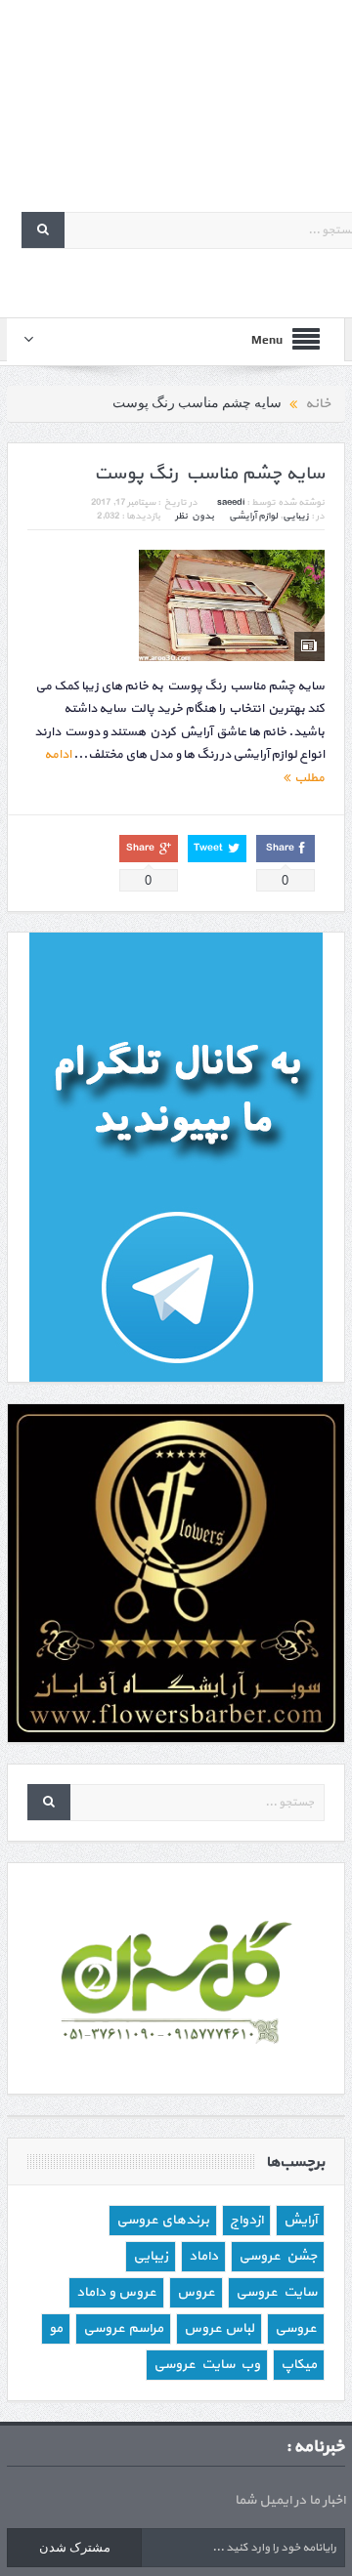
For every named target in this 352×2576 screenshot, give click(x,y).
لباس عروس (219, 2328)
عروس (196, 2292)
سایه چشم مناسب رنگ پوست (209, 474)
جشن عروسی (278, 2256)
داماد (203, 2256)
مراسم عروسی (123, 2328)
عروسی (296, 2328)
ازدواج (246, 2220)
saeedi (231, 502)
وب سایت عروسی (207, 2365)
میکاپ (299, 2365)
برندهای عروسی (163, 2220)
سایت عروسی (276, 2292)
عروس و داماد (116, 2292)
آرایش (300, 2220)
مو (56, 2328)
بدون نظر (195, 516)
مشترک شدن (75, 2547)
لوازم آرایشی (253, 516)
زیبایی (296, 516)
